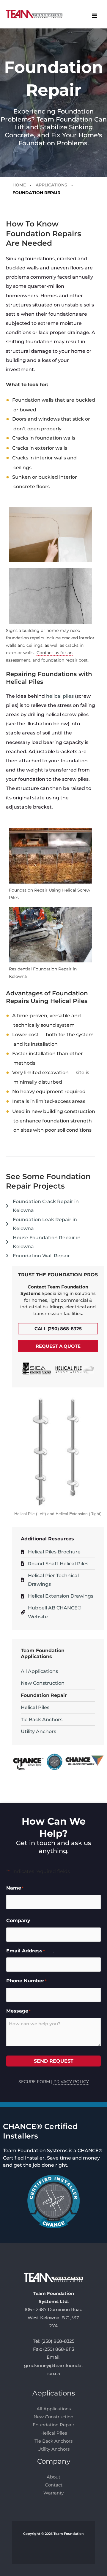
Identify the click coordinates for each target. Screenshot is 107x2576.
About (53, 2477)
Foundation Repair (44, 1695)
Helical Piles (35, 1707)
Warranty (53, 2493)
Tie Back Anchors (42, 1720)
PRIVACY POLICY (71, 2082)
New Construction (43, 1683)
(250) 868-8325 (58, 2341)
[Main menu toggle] (94, 16)
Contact (54, 2485)
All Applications (39, 1671)
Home (19, 185)
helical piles (60, 696)
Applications (51, 185)
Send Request (54, 2061)
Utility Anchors (38, 1731)
